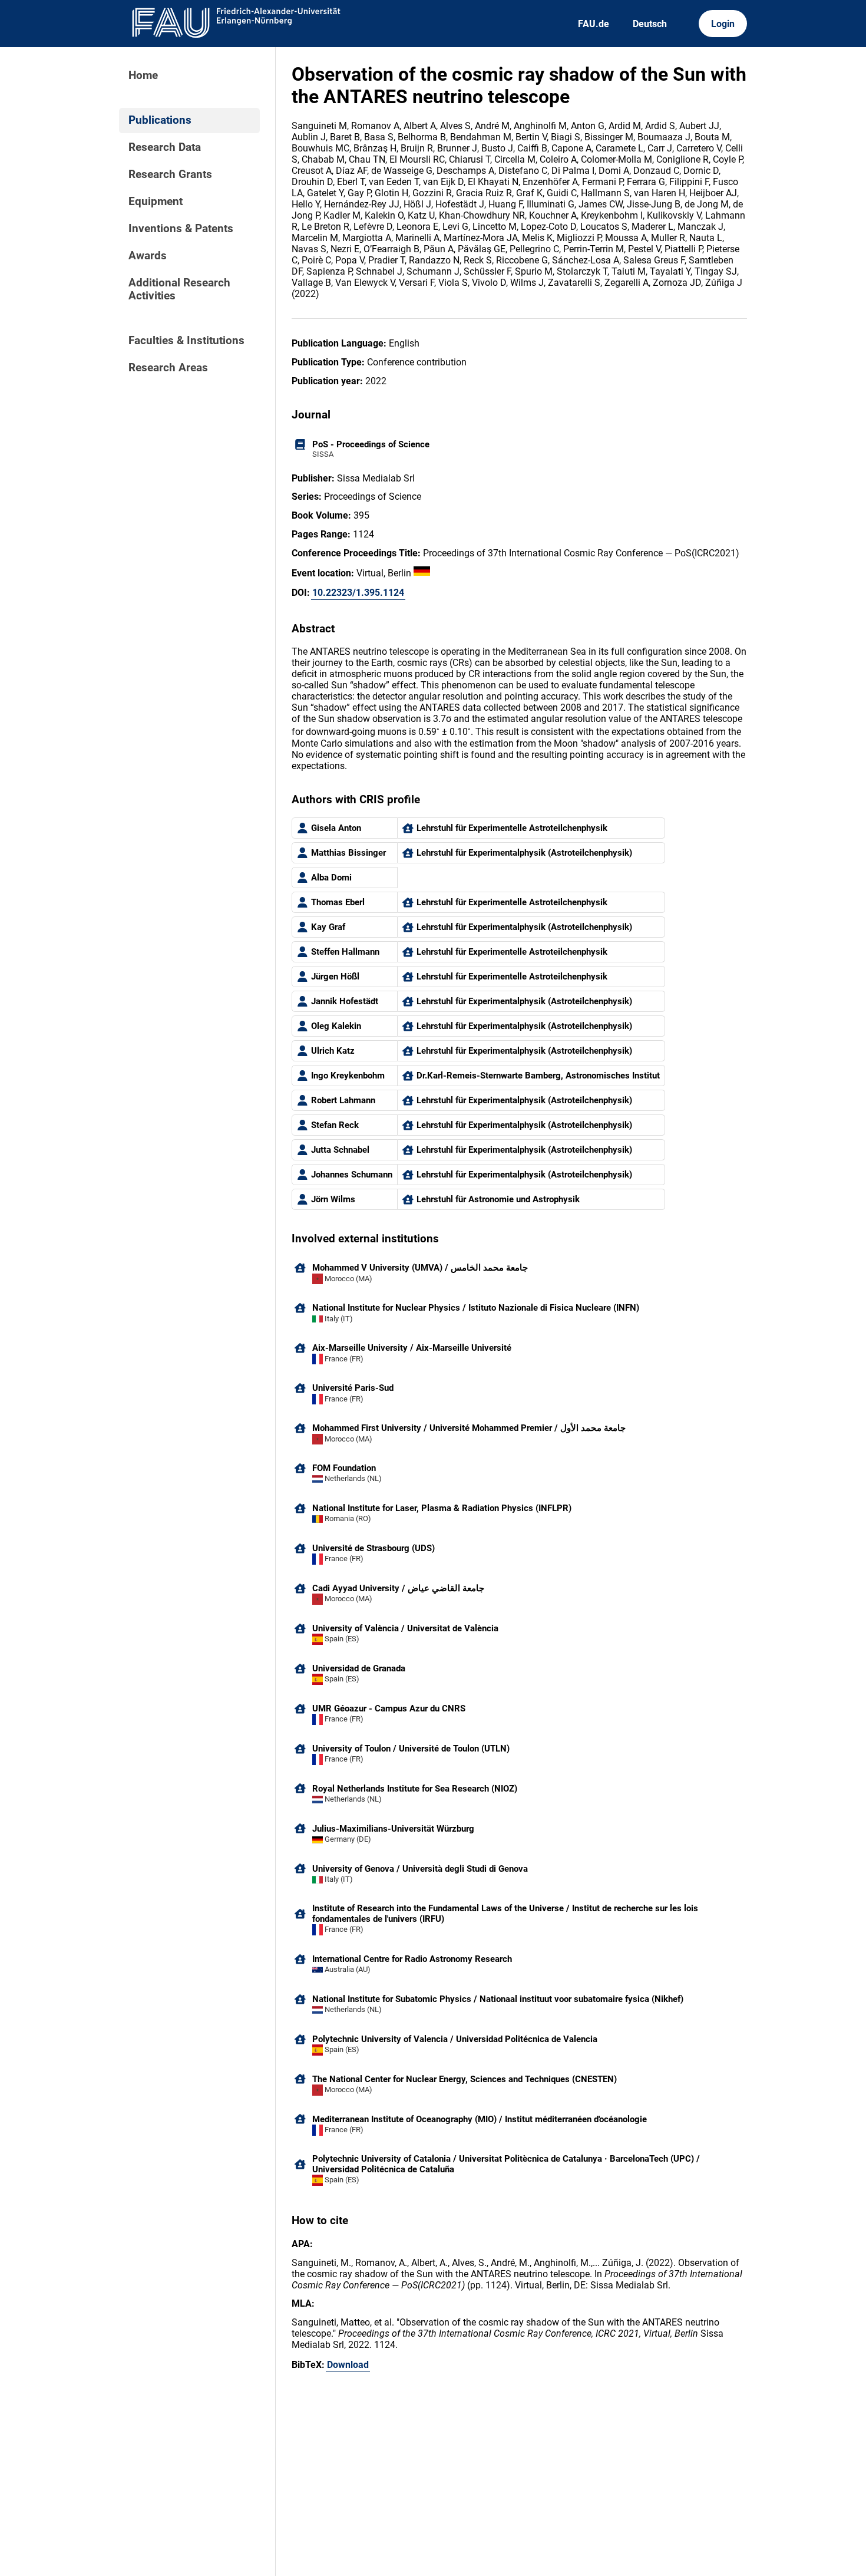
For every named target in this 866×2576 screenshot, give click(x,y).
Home (143, 75)
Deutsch (650, 24)
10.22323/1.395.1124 (358, 593)
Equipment (156, 202)
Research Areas (168, 368)
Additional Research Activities (179, 289)
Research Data (165, 147)
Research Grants (170, 174)
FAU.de (594, 24)
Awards (148, 256)
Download (348, 2365)
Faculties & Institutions (186, 341)
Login (723, 24)
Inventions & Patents (181, 229)
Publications (160, 120)
